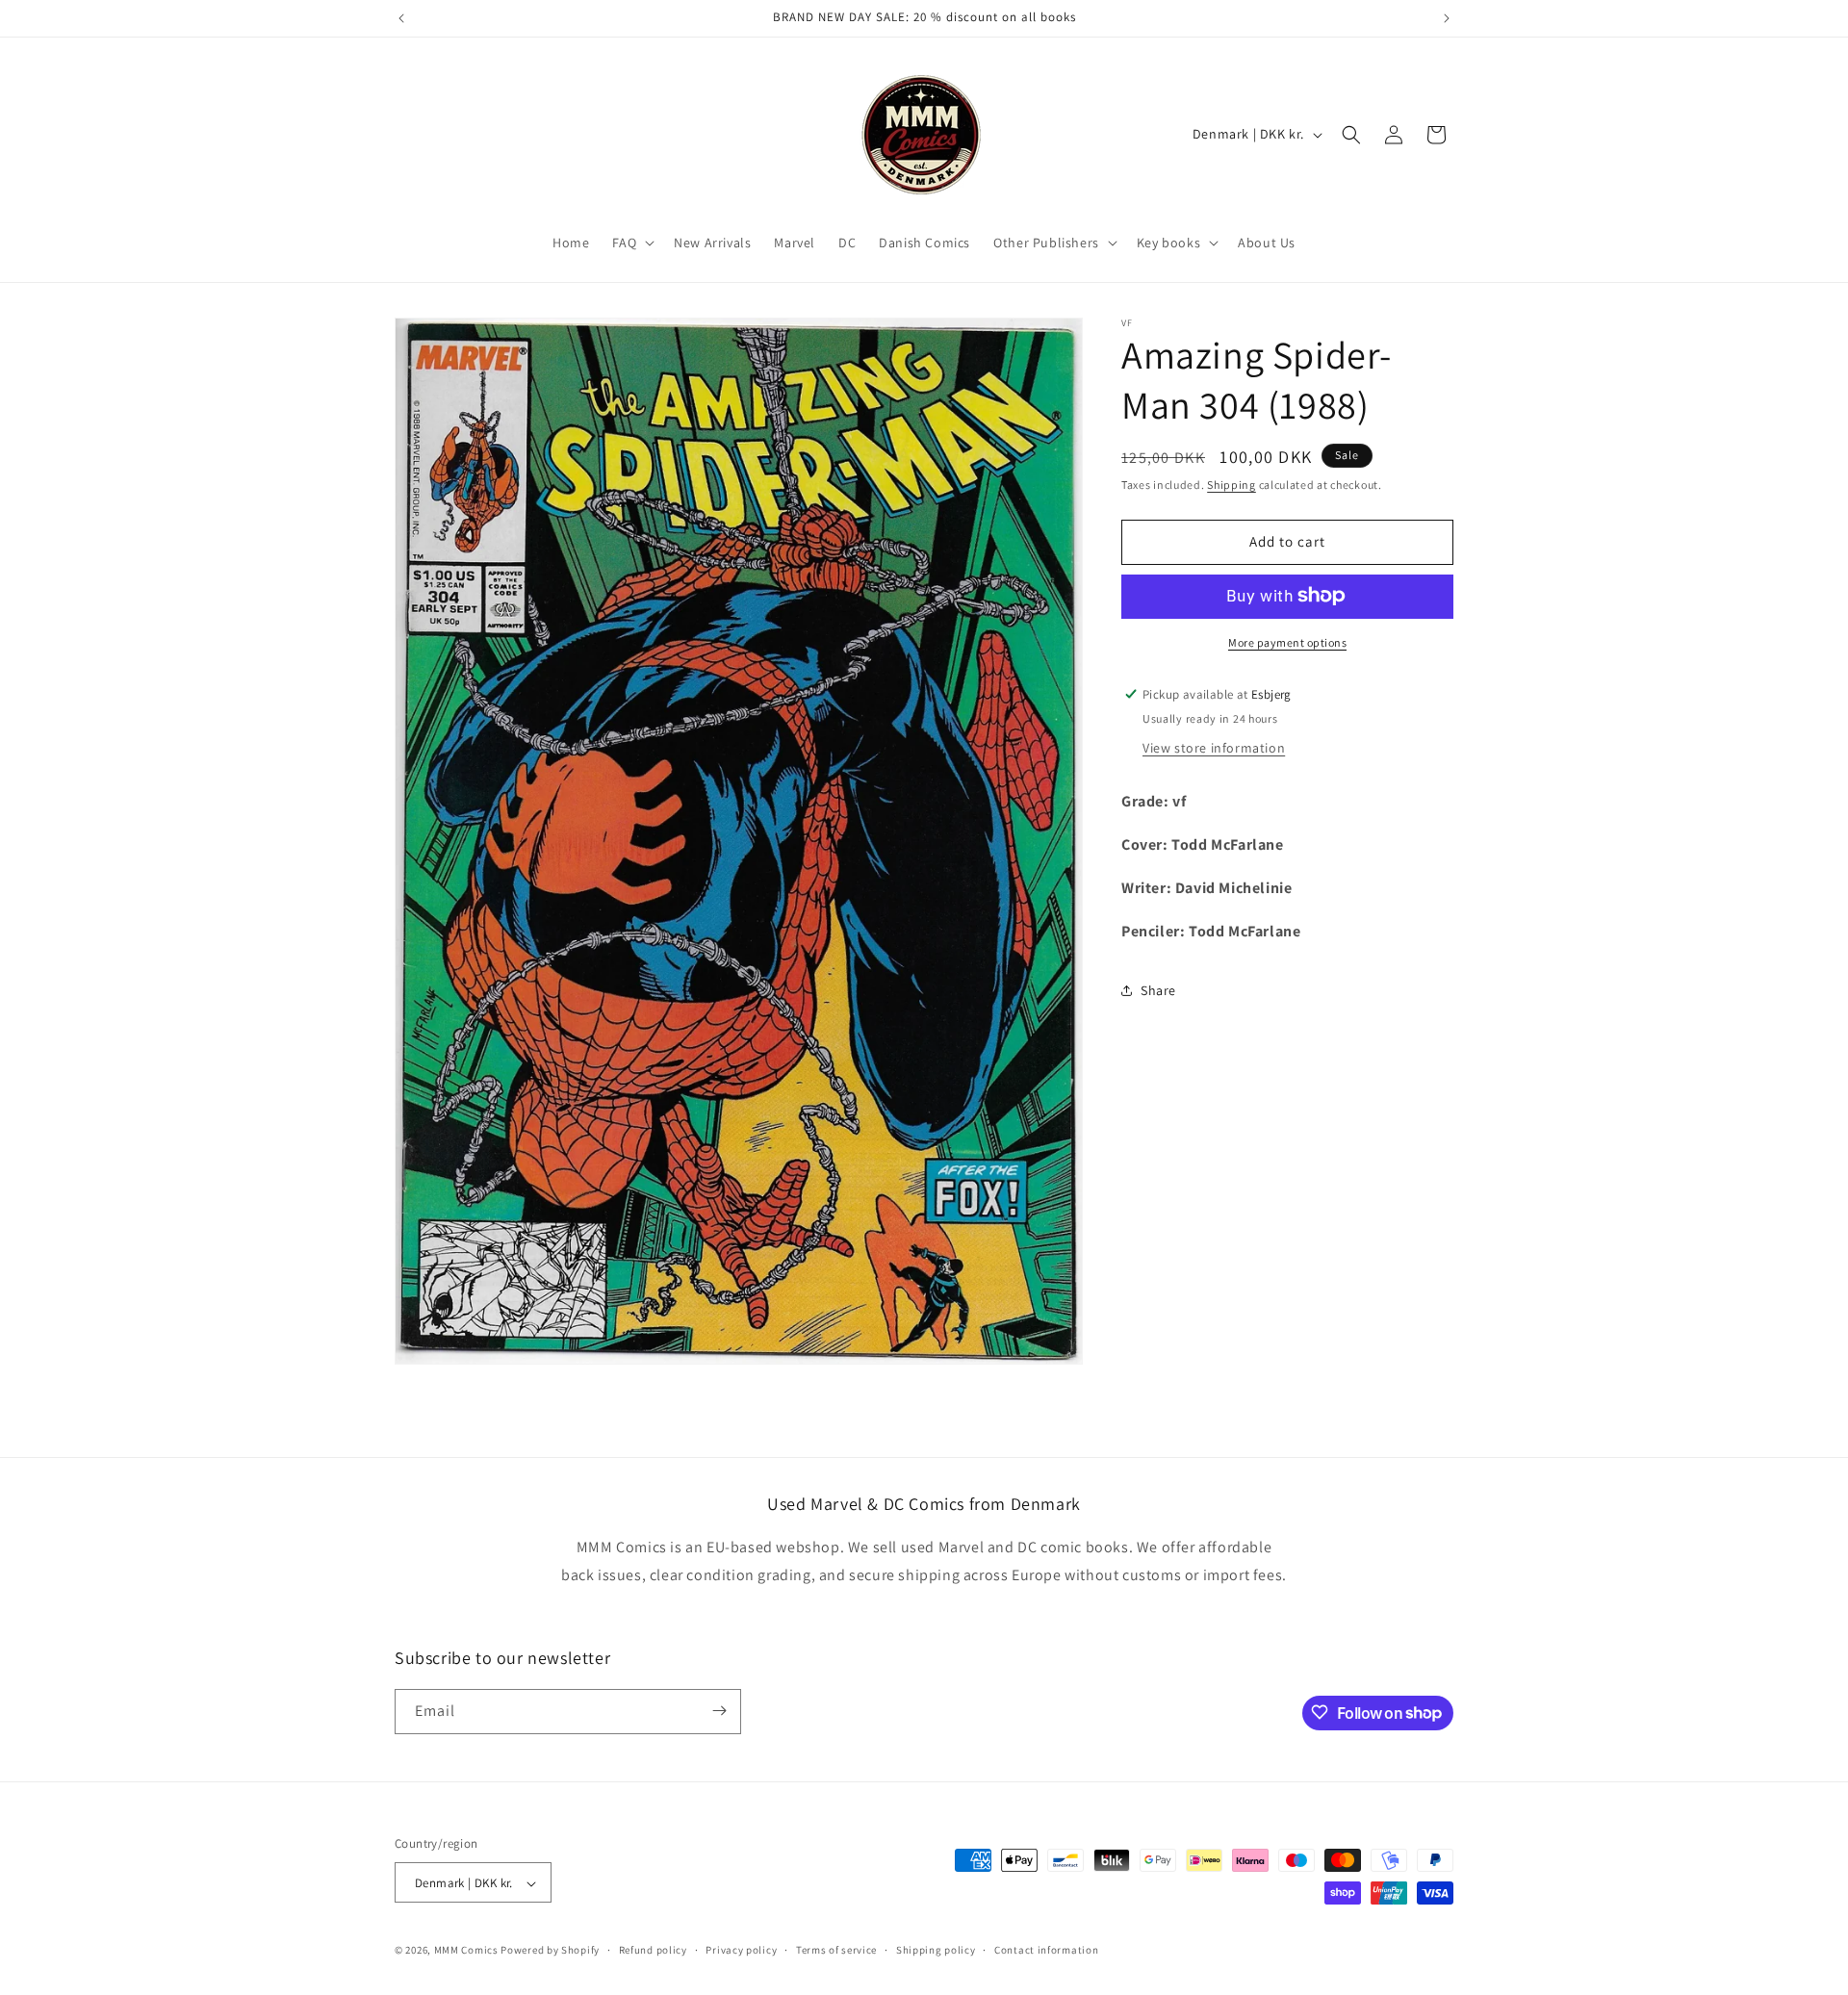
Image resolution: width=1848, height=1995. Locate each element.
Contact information (1046, 1951)
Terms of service (836, 1951)
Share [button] (1158, 990)
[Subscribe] (719, 1711)
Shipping (1232, 485)
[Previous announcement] (401, 18)
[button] (631, 243)
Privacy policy (741, 1951)
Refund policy (653, 1951)
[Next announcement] (1447, 18)
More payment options (1287, 641)
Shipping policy (936, 1951)
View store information (1214, 748)
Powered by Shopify (550, 1951)
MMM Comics (466, 1951)
